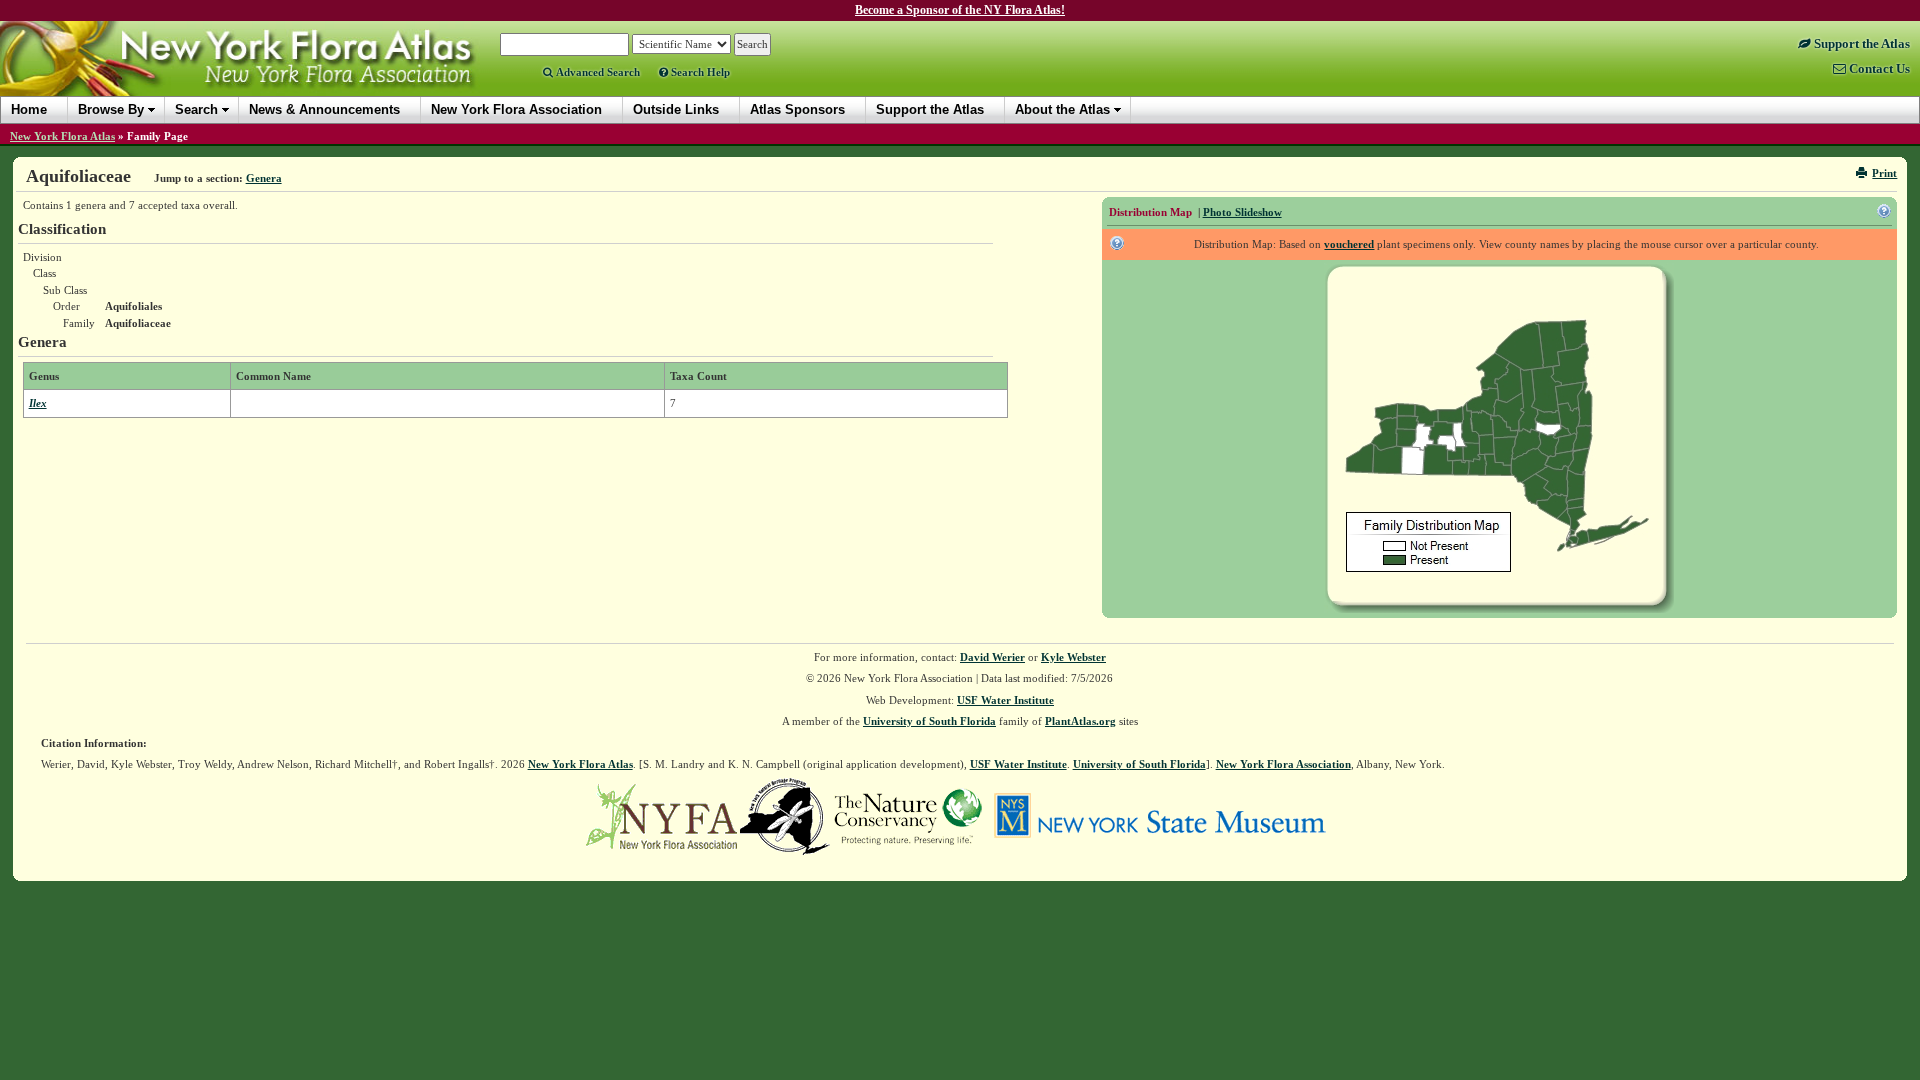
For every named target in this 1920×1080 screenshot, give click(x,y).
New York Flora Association (263, 74)
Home (29, 109)
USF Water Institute (1005, 700)
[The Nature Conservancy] (908, 815)
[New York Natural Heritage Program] (785, 815)
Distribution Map (1150, 212)
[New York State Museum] (1159, 815)
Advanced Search (596, 72)
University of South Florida (929, 721)
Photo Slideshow (1242, 212)
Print (1884, 173)
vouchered (1349, 244)
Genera (264, 178)
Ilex (38, 403)
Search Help (699, 72)
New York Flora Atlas (62, 136)
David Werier (992, 657)
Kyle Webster (1073, 657)
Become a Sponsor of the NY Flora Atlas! (960, 10)
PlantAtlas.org (1080, 721)
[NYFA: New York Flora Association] (661, 815)
